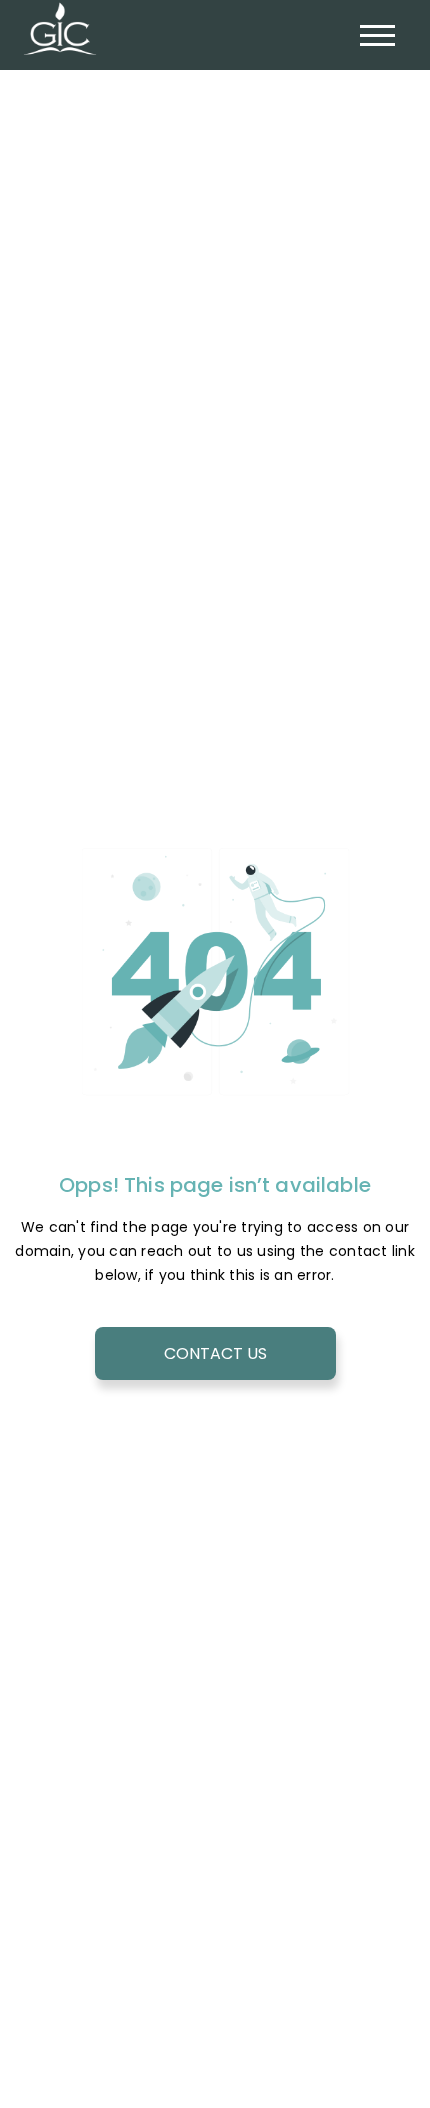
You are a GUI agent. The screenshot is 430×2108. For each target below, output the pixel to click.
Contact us (215, 1353)
